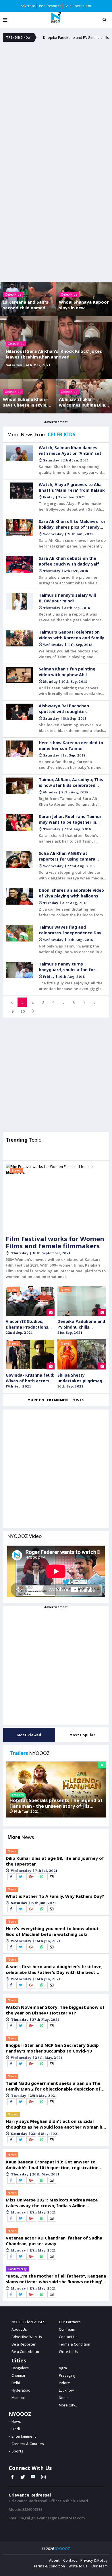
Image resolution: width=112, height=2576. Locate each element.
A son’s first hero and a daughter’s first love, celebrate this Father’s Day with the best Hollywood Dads (54, 1969)
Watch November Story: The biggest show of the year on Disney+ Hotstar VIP (55, 2010)
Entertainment (24, 2436)
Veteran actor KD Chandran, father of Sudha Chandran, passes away (54, 2241)
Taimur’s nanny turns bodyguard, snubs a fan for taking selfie (67, 967)
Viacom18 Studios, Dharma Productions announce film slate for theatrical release (30, 1324)
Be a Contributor (78, 6)
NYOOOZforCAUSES (28, 2322)
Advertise (28, 6)
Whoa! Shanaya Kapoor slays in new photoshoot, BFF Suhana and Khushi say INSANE (84, 305)
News (16, 1170)
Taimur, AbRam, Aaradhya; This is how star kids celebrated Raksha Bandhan (71, 783)
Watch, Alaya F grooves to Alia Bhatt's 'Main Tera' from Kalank (72, 487)
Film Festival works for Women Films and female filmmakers (55, 1242)
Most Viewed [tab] (29, 1735)
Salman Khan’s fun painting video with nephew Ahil (67, 672)
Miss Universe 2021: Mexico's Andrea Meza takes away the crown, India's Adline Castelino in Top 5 (52, 2203)
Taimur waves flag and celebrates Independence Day (70, 930)
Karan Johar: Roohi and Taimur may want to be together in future (70, 819)
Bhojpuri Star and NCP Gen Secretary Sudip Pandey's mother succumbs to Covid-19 (52, 2048)
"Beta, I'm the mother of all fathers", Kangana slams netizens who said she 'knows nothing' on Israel (56, 2279)
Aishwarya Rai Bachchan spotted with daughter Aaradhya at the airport (64, 709)
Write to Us (78, 2566)
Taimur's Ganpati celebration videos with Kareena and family (72, 635)
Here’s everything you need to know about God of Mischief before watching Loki (52, 1931)
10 (23, 1011)
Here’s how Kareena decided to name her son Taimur (71, 745)
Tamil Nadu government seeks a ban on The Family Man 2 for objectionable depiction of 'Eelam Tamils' (53, 2086)
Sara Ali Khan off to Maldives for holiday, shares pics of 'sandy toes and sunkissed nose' (72, 524)
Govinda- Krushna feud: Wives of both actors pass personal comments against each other (30, 1378)
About (54, 2560)
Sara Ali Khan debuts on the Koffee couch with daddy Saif (69, 561)
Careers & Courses (28, 2444)
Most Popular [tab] (82, 1735)
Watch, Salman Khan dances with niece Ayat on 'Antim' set (70, 450)
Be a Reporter (50, 6)
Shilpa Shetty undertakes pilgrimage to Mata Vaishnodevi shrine (81, 1378)
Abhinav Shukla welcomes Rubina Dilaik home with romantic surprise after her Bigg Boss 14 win (84, 402)
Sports (17, 2451)
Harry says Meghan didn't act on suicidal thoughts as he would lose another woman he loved (55, 2124)
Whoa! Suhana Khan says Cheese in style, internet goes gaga (25, 402)
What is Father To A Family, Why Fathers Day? (55, 1896)
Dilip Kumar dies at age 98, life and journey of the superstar (55, 1861)
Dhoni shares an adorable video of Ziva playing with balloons (71, 893)
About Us (19, 2329)
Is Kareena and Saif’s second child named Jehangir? (26, 305)
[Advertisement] (56, 106)
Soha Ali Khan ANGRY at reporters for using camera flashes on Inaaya (67, 856)
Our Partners (70, 2322)
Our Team (67, 2329)
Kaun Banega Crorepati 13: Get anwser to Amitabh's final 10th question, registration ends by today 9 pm (52, 2165)
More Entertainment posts (56, 1400)
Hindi (16, 2429)
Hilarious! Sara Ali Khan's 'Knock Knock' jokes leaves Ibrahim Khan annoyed (54, 354)
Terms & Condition (49, 2566)
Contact (70, 2560)
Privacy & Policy (94, 2560)
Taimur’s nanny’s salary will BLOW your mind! (67, 598)
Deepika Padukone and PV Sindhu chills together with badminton (81, 1324)
